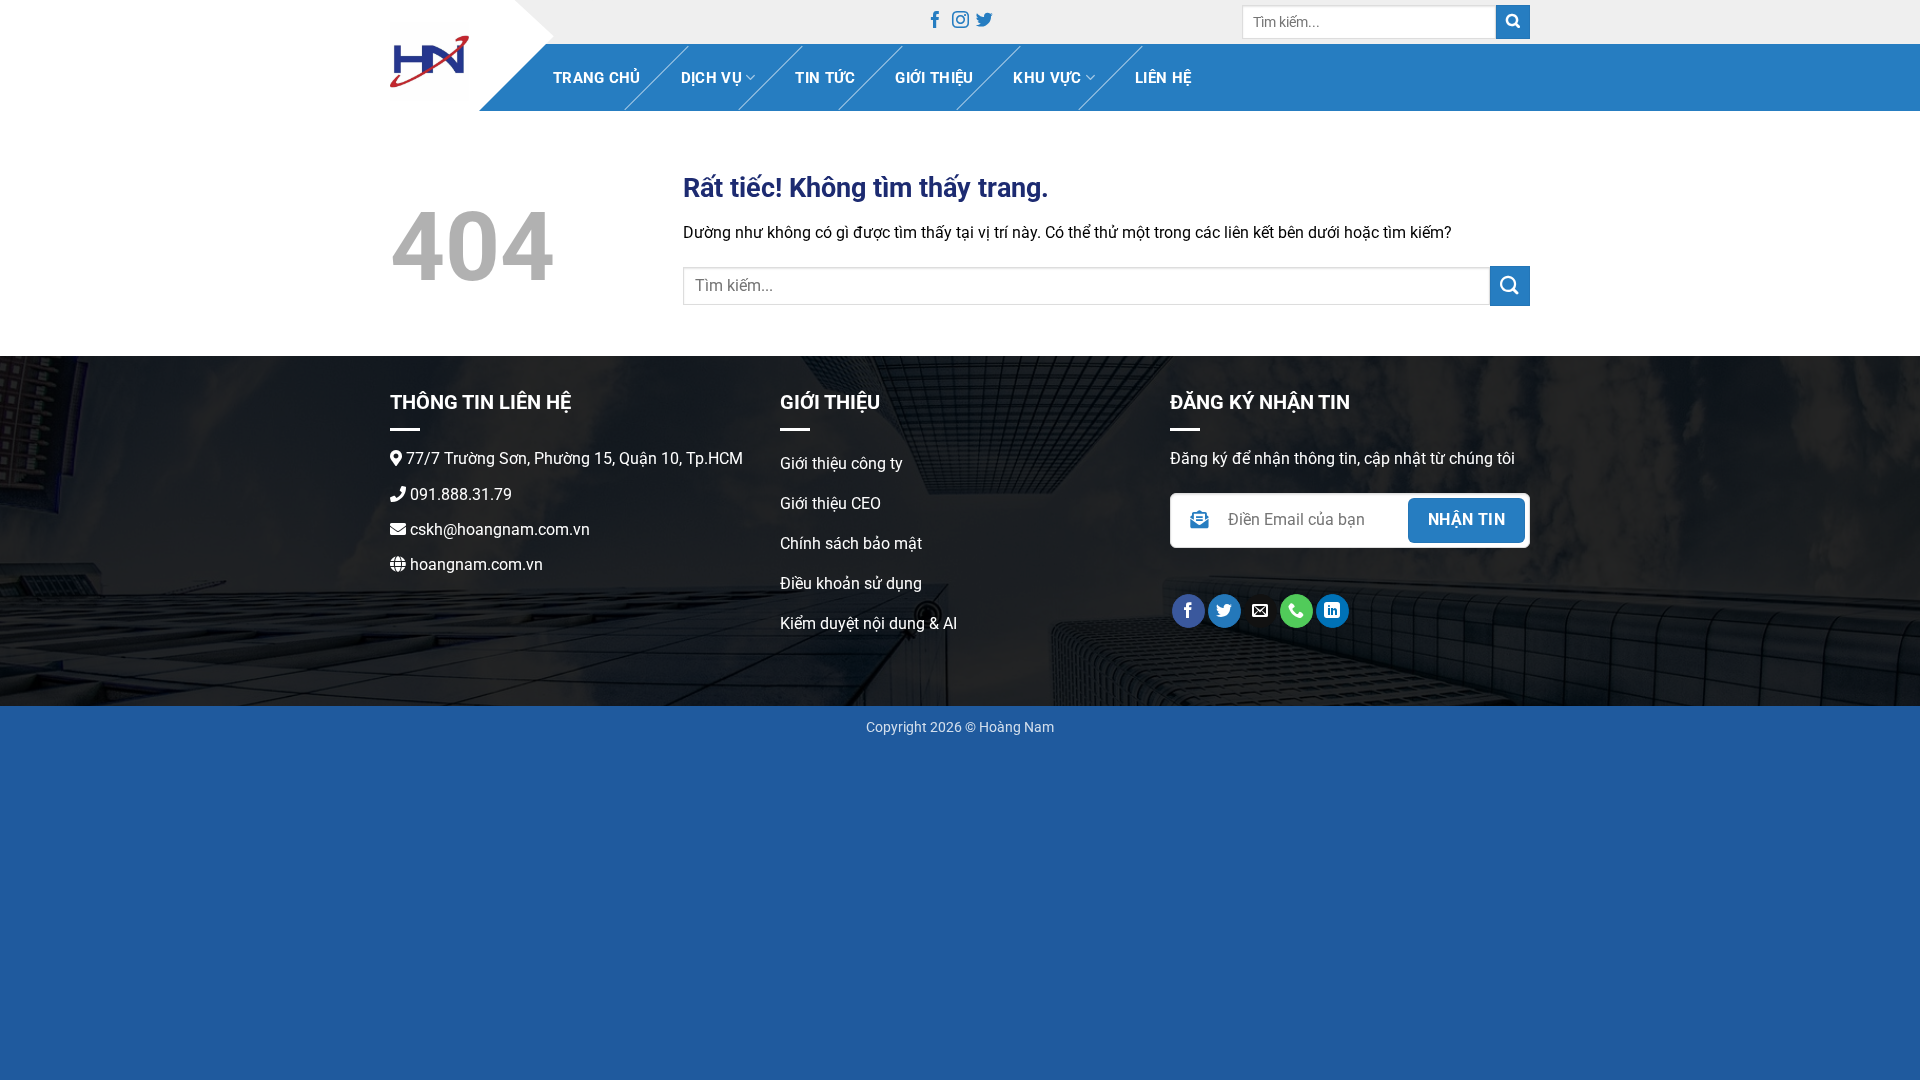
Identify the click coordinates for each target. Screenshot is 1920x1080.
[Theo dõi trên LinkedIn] (1332, 611)
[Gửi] (1513, 22)
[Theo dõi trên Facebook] (935, 23)
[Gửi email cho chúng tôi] (1260, 611)
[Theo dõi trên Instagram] (960, 23)
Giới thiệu (934, 78)
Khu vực (1047, 78)
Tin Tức (825, 78)
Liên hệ (1163, 78)
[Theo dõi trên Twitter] (984, 23)
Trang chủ (597, 78)
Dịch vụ (711, 78)
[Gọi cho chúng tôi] (1296, 611)
